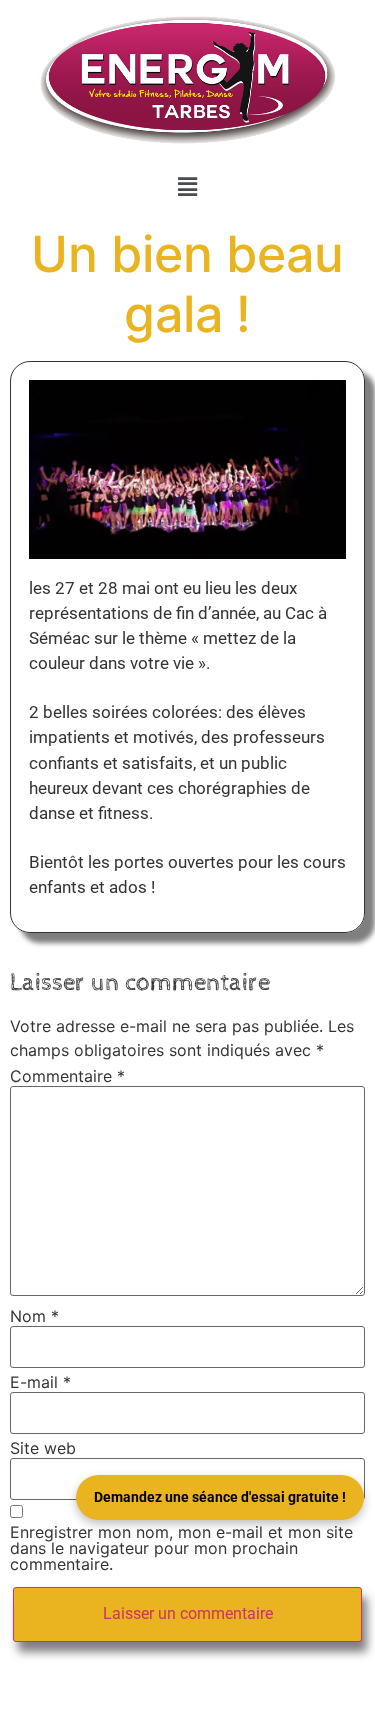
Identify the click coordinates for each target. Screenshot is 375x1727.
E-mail (40, 1382)
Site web (43, 1448)
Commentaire (67, 1076)
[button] (187, 186)
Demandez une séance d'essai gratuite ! (220, 1497)
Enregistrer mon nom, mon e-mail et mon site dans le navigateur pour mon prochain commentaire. (181, 1548)
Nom (34, 1316)
